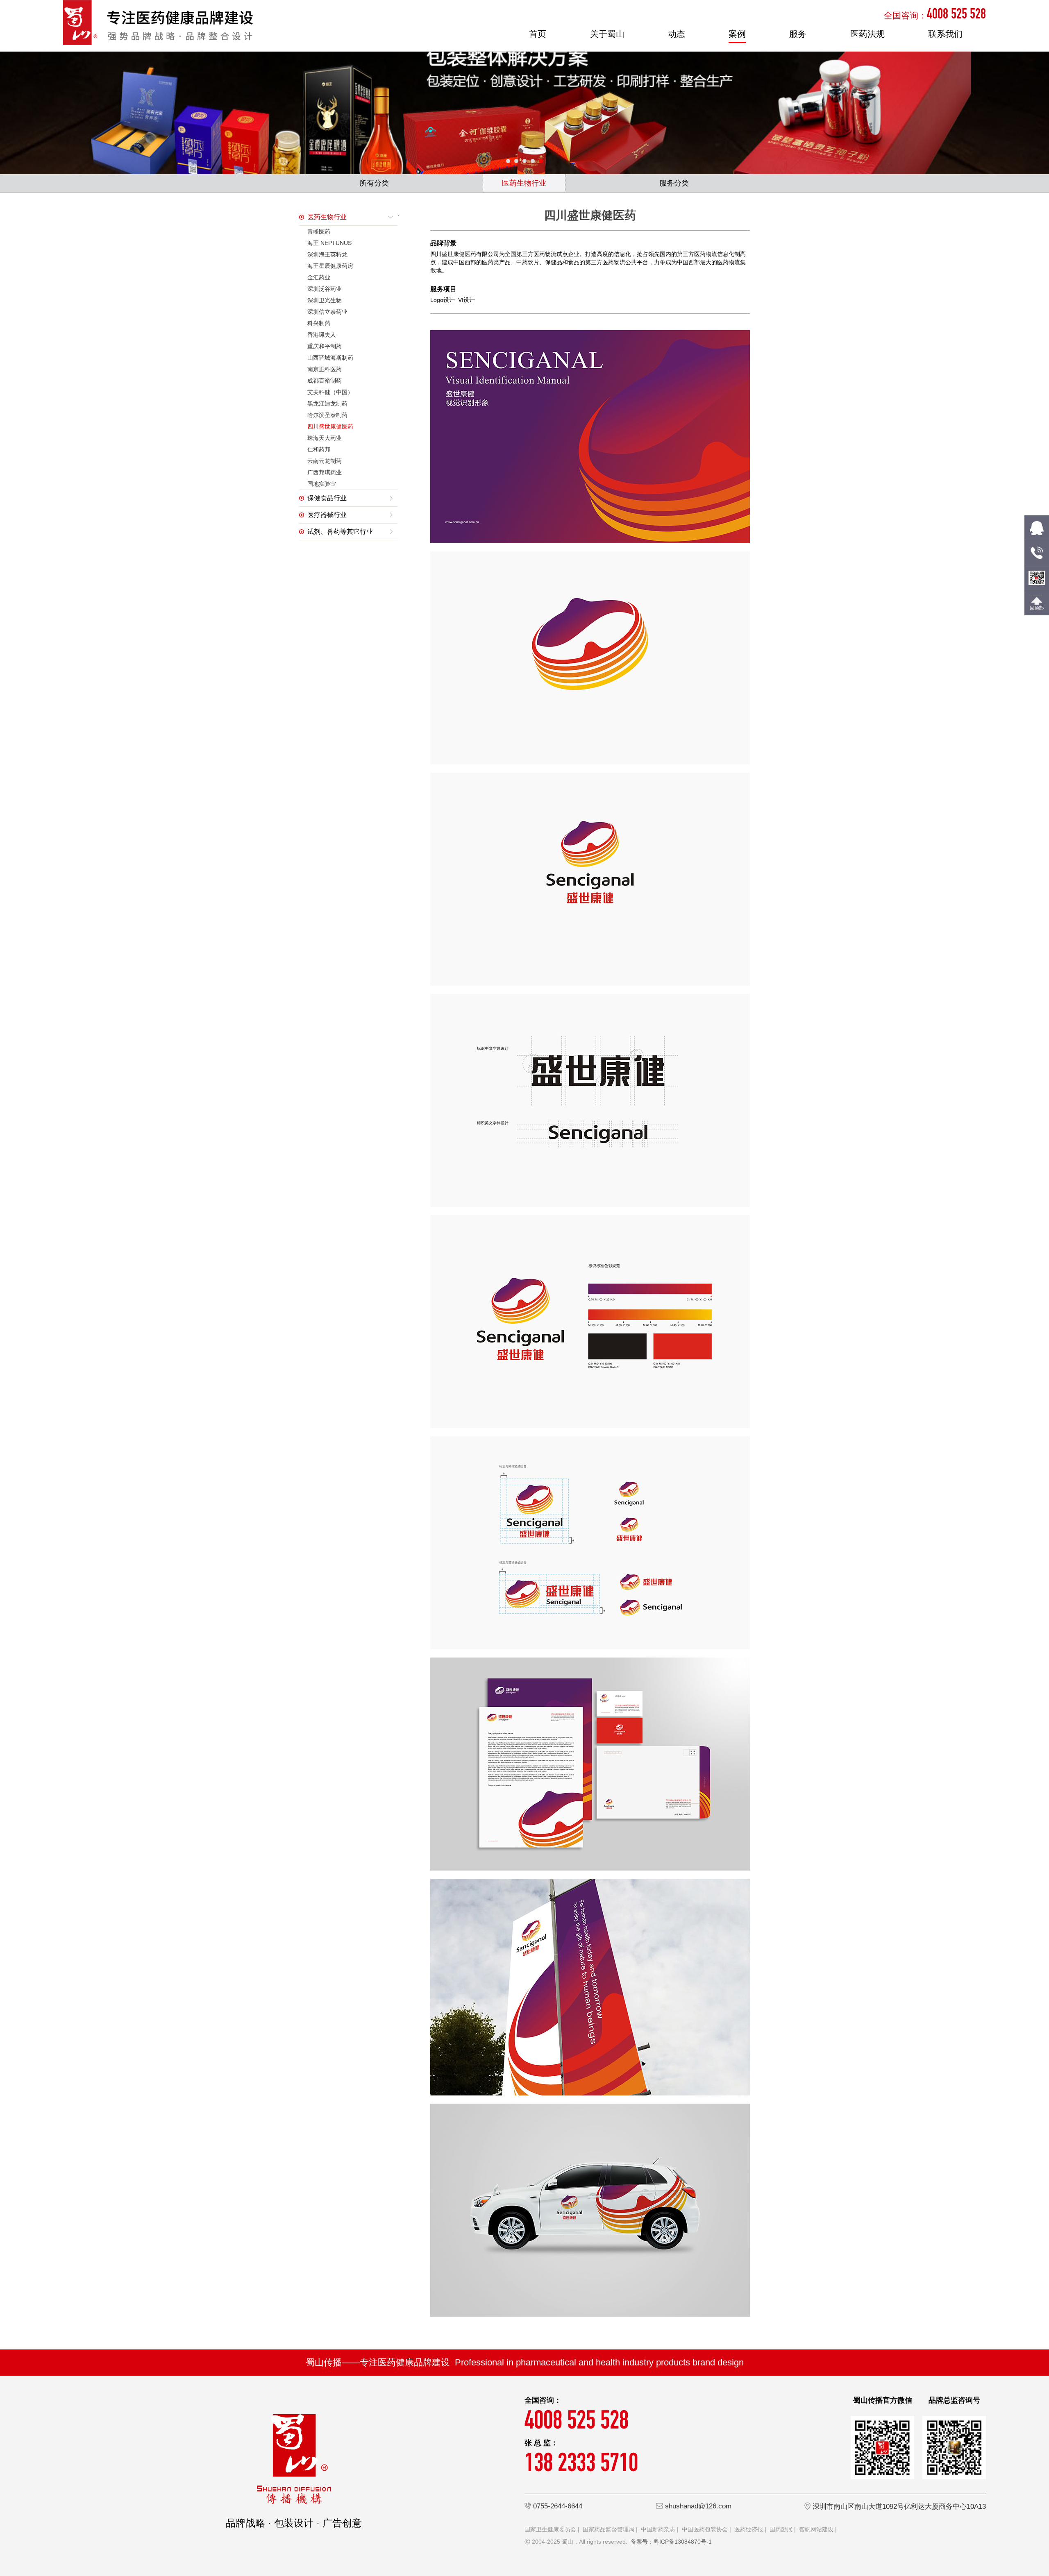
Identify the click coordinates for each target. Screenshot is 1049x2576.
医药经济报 (749, 2529)
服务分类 (674, 183)
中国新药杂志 (658, 2529)
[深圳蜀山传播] (158, 22)
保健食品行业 (327, 498)
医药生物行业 (524, 183)
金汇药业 (319, 277)
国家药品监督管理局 (609, 2529)
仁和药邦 (319, 449)
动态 (677, 34)
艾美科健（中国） (330, 392)
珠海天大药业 (325, 438)
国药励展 (781, 2529)
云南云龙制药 (325, 461)
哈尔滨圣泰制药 (327, 415)
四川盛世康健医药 (330, 426)
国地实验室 (322, 484)
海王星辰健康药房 (330, 266)
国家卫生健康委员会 (550, 2529)
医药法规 (867, 34)
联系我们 (945, 34)
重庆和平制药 (325, 346)
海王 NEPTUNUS (329, 243)
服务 (798, 34)
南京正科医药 (325, 369)
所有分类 (374, 183)
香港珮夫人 (322, 335)
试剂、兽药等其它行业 (340, 532)
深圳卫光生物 (325, 300)
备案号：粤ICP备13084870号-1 (671, 2542)
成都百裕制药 (325, 381)
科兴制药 (319, 323)
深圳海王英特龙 (327, 254)
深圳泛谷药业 (325, 289)
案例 (737, 34)
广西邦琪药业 (325, 472)
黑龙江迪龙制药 (327, 404)
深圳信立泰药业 (327, 312)
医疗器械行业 (327, 515)
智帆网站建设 (816, 2529)
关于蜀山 (607, 34)
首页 (538, 34)
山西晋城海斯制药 (330, 358)
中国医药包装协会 (705, 2529)
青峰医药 (319, 231)
